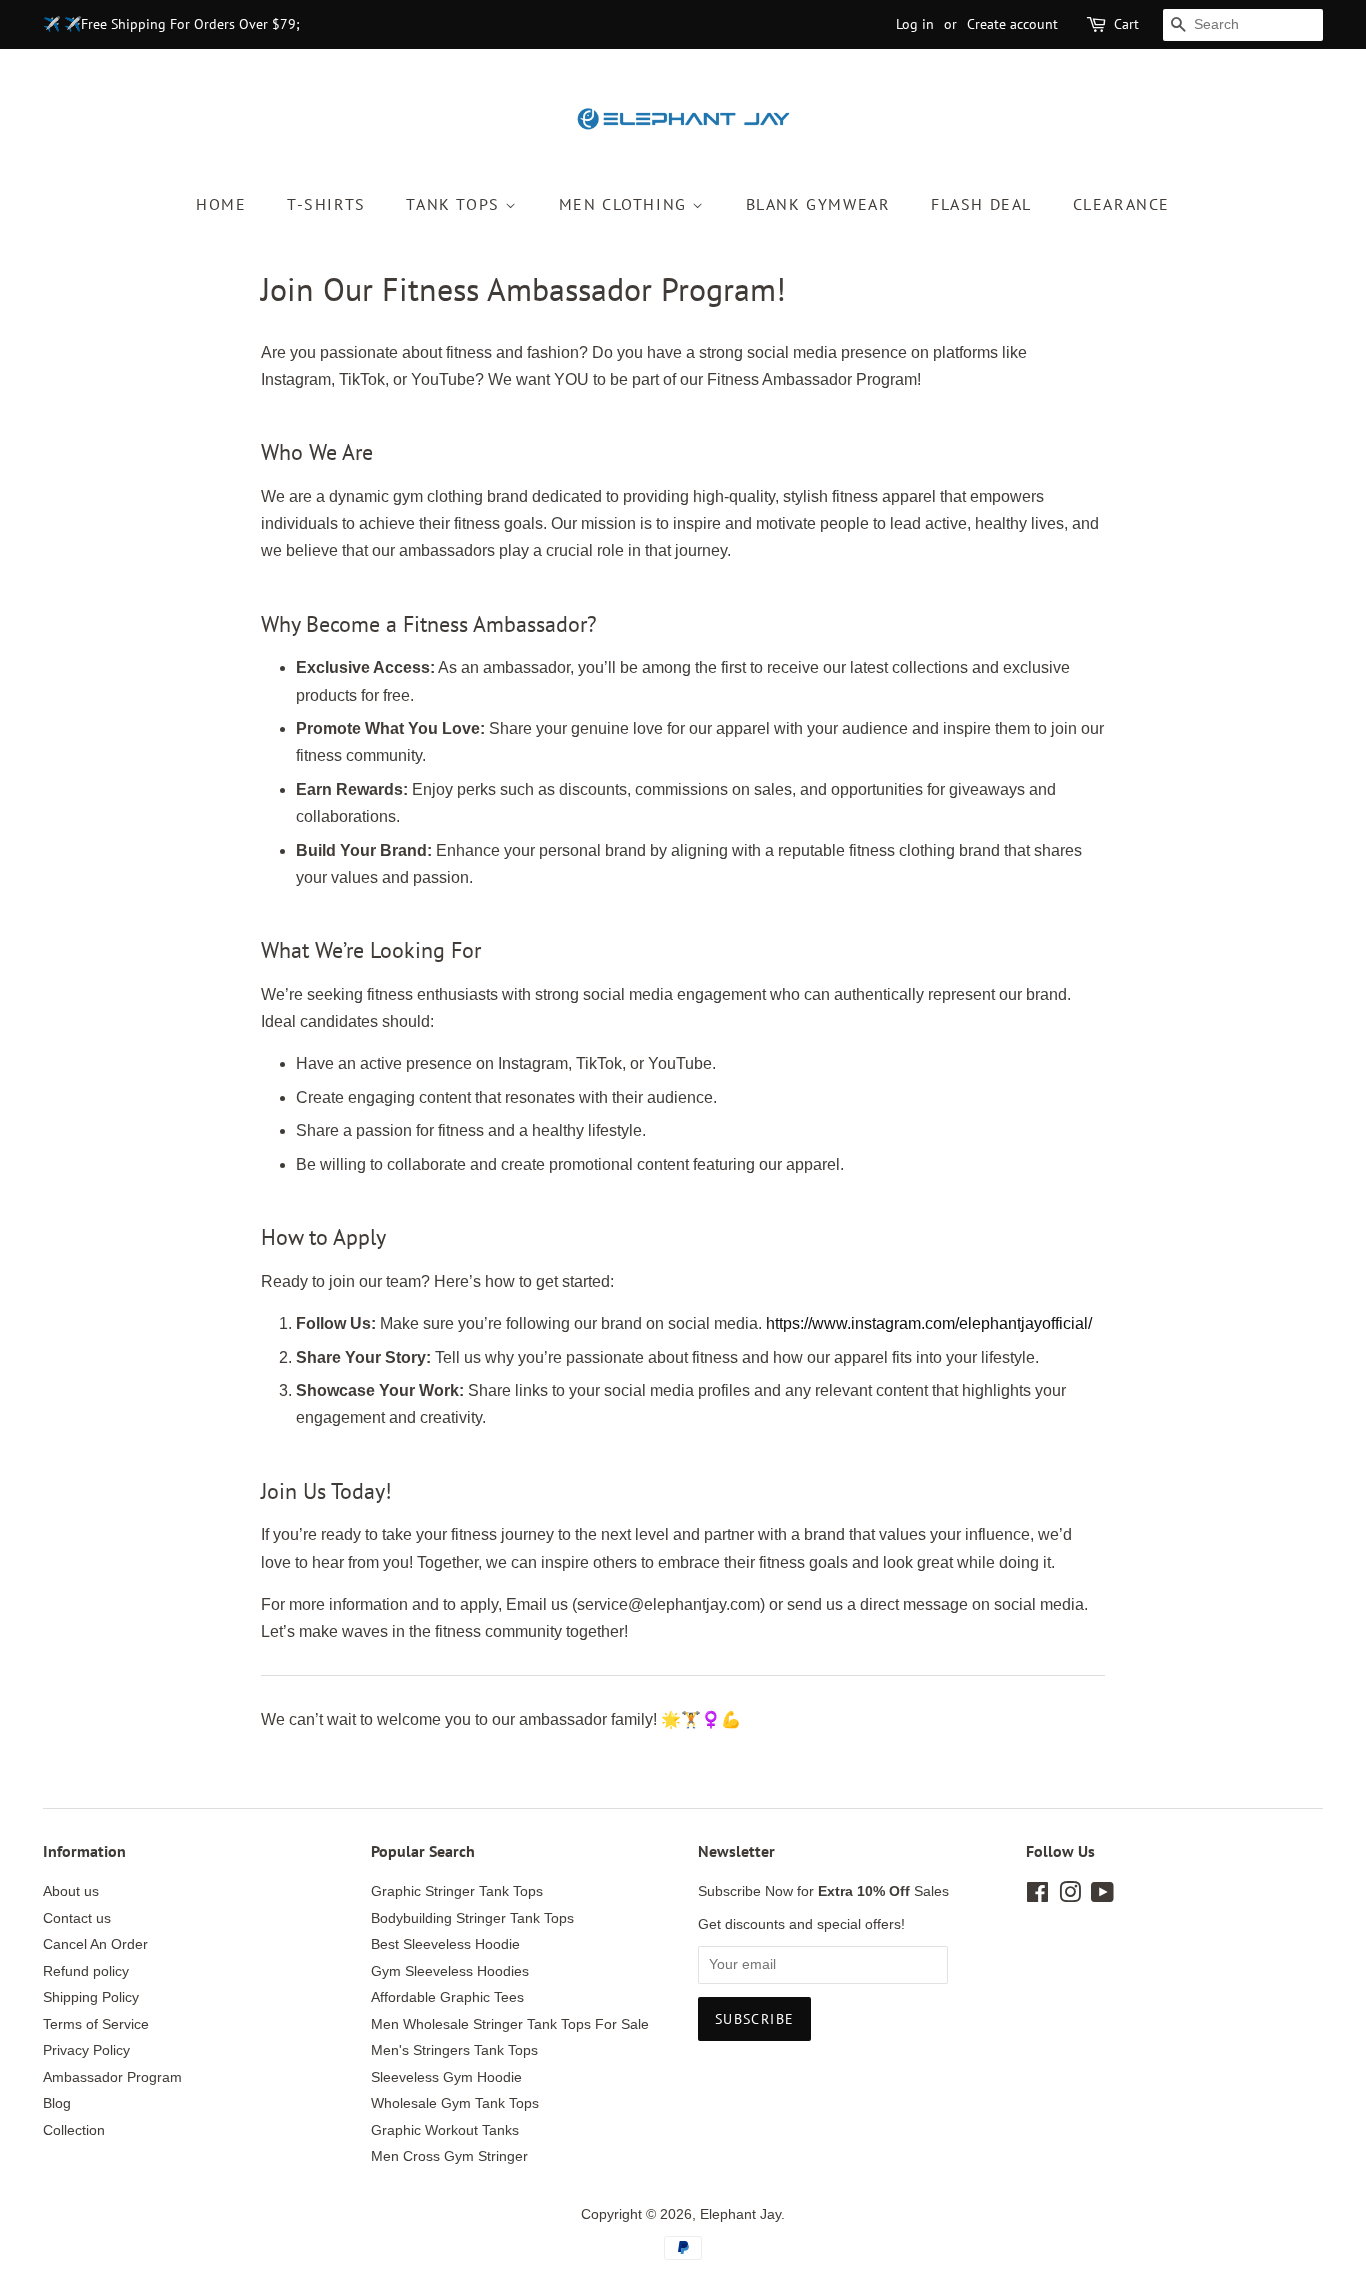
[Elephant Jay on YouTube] (1102, 1896)
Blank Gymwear (818, 204)
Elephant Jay (740, 2214)
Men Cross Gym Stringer (449, 2156)
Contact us (77, 1918)
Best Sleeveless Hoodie (445, 1944)
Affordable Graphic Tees (447, 1997)
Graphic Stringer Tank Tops (457, 1891)
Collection (74, 2130)
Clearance (1121, 204)
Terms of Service (96, 2024)
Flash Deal (981, 204)
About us (71, 1891)
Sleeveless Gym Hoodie (446, 2077)
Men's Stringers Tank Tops (454, 2050)
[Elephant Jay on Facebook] (1037, 1896)
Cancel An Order (95, 1944)
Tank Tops (455, 204)
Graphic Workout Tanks (445, 2130)
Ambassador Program (112, 2077)
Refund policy (86, 1971)
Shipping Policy (91, 1997)
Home (221, 204)
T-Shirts (326, 204)
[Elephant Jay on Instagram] (1070, 1896)
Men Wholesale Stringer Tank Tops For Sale (510, 2024)
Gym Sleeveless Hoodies (450, 1971)
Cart (1126, 24)
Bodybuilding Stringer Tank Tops (472, 1918)
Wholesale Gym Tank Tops (455, 2103)
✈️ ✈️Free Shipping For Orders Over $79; (171, 24)
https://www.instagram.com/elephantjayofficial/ (929, 1323)
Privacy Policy (86, 2050)
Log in (915, 24)
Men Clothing (626, 204)
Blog (57, 2103)
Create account (1012, 24)
